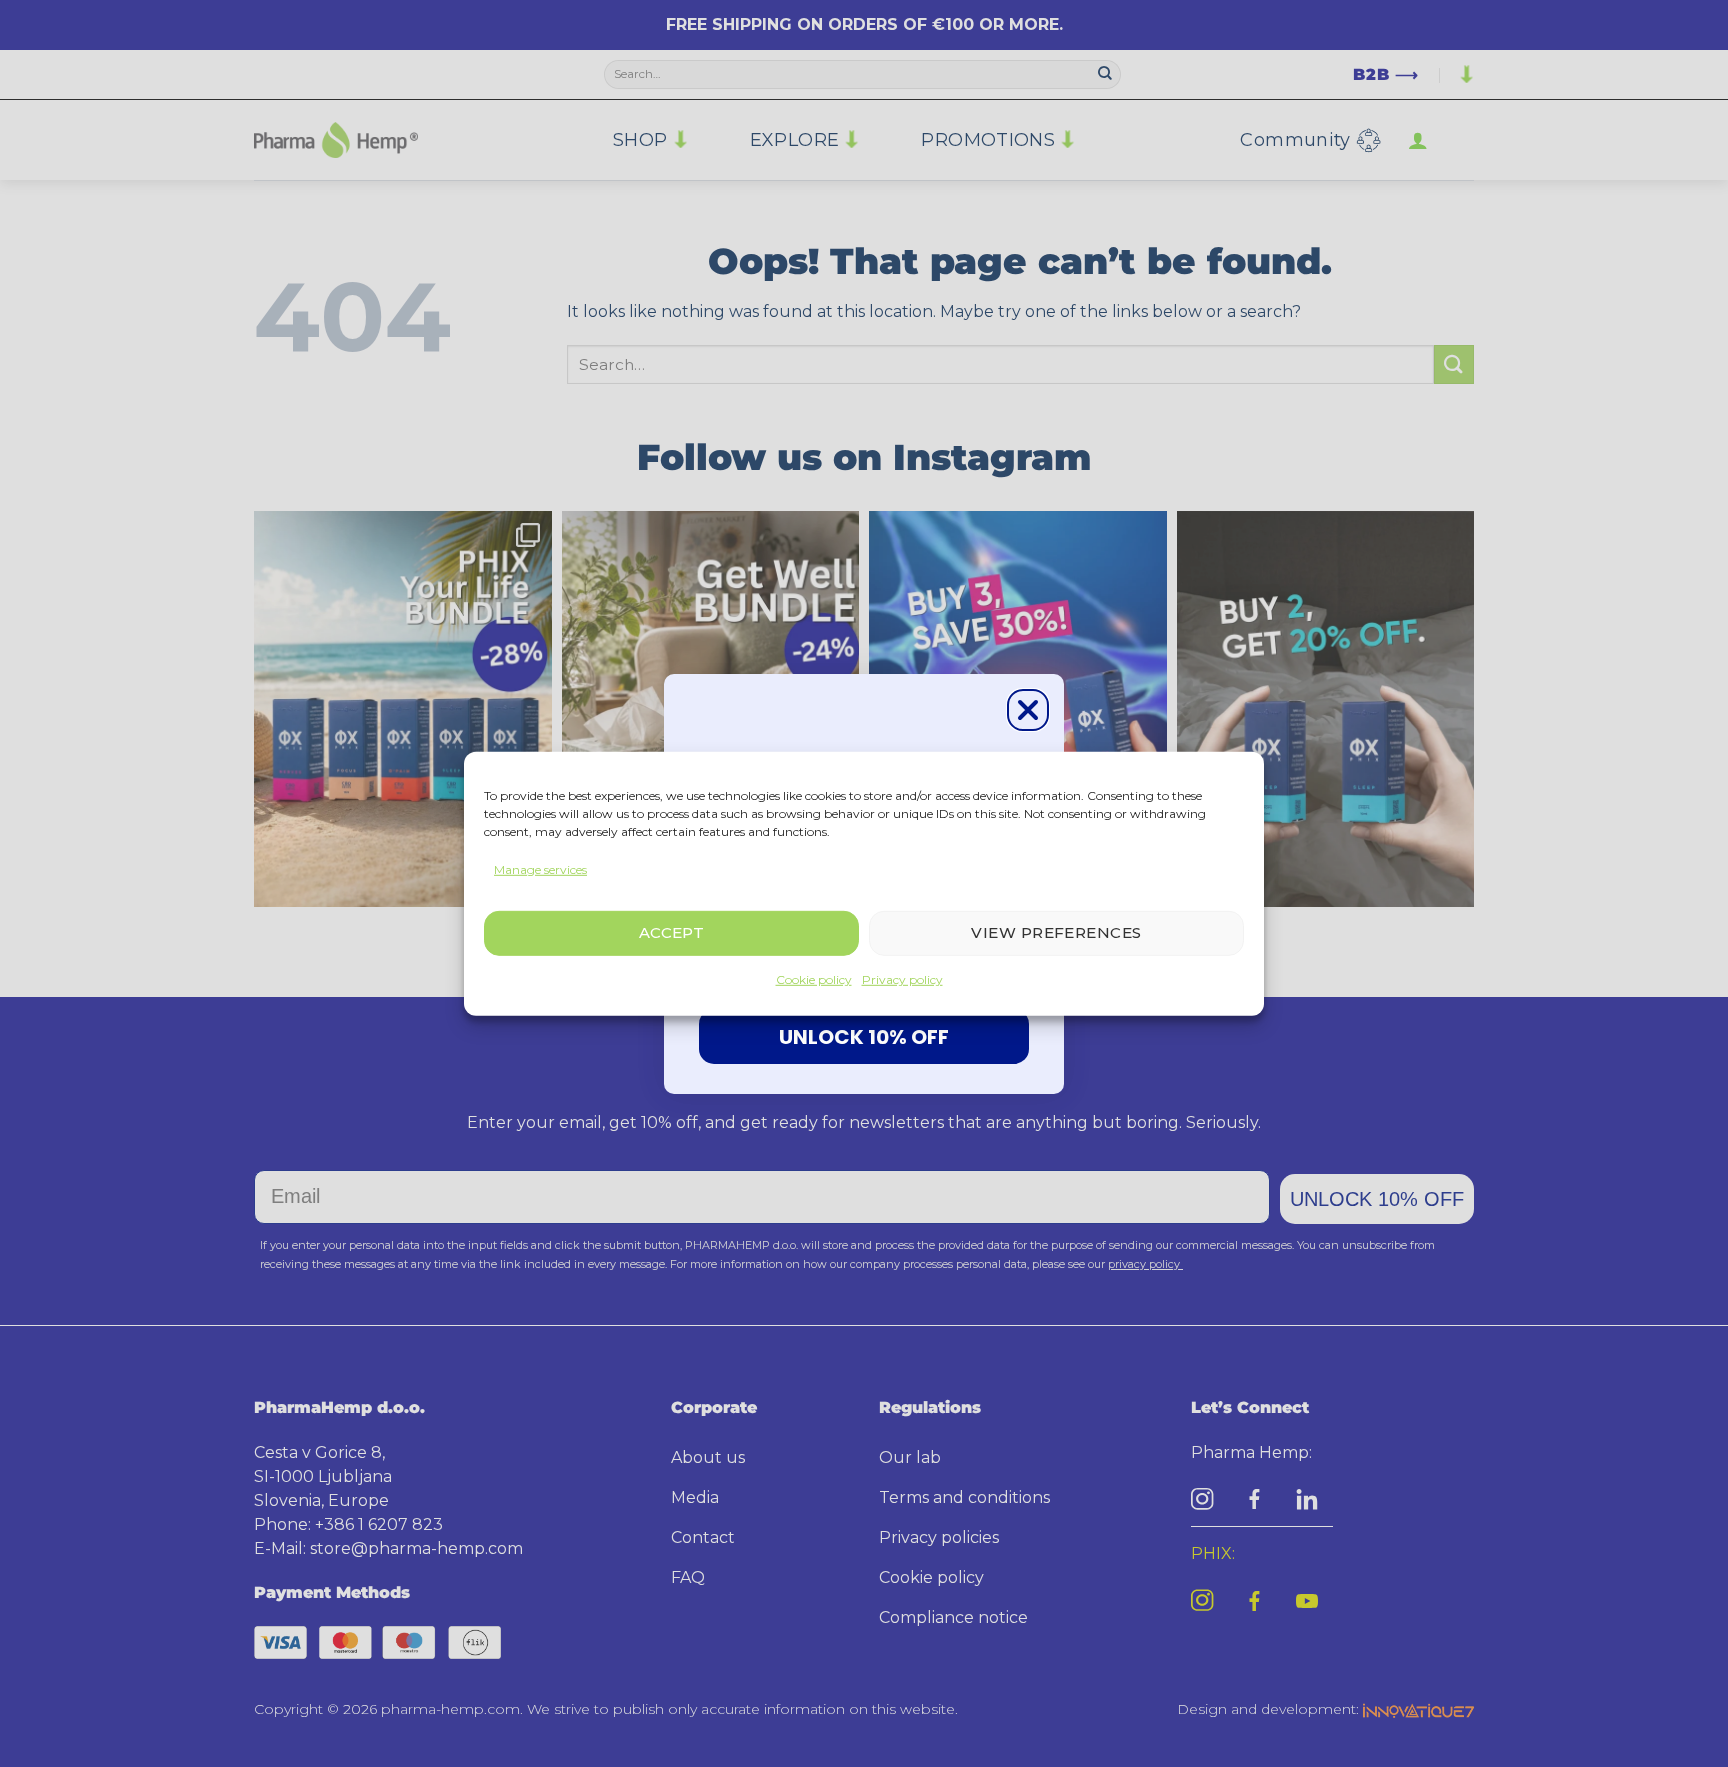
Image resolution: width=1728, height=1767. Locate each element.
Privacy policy (902, 979)
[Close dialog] (1028, 710)
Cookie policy (814, 979)
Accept (672, 932)
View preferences (1056, 932)
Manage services (540, 868)
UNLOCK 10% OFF (864, 1037)
